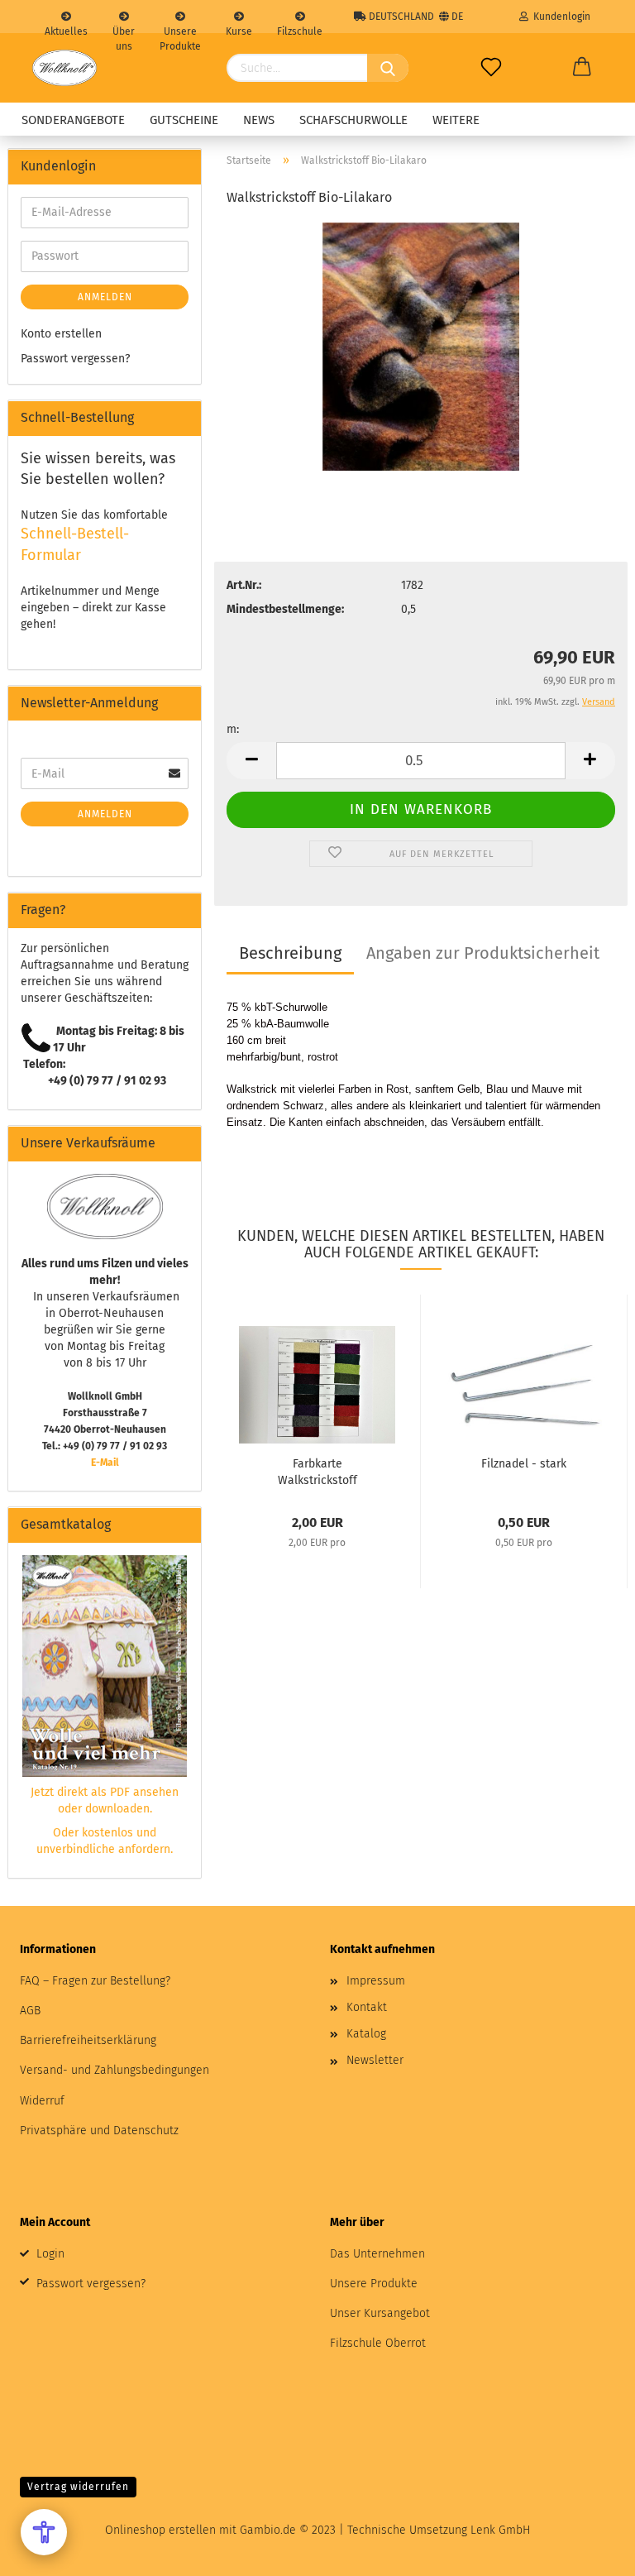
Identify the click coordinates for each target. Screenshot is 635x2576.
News (259, 120)
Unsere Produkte (180, 29)
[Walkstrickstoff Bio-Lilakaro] (421, 346)
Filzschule (300, 29)
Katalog (366, 2034)
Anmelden (105, 297)
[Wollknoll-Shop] (64, 68)
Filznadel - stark (524, 1464)
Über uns (124, 29)
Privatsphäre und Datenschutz (99, 2131)
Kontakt (367, 2007)
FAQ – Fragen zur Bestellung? (95, 1981)
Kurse (239, 29)
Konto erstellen (61, 334)
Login (50, 2254)
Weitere (456, 120)
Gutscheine (184, 120)
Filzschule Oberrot (378, 2343)
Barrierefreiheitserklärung (88, 2040)
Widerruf (42, 2101)
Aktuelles (66, 29)
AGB (30, 2011)
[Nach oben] (590, 2551)
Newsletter (375, 2060)
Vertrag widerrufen (78, 2487)
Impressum (376, 1981)
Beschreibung (290, 953)
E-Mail (105, 1463)
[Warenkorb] (582, 68)
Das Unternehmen (377, 2254)
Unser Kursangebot (380, 2313)
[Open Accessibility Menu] (44, 2532)
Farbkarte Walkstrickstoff (317, 1471)
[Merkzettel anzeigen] (491, 68)
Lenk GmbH (500, 2530)
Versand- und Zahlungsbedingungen (115, 2070)
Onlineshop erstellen (160, 2530)
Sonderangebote (73, 120)
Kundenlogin (559, 17)
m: (233, 729)
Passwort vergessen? (75, 359)
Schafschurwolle (353, 120)
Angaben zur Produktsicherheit (483, 953)
